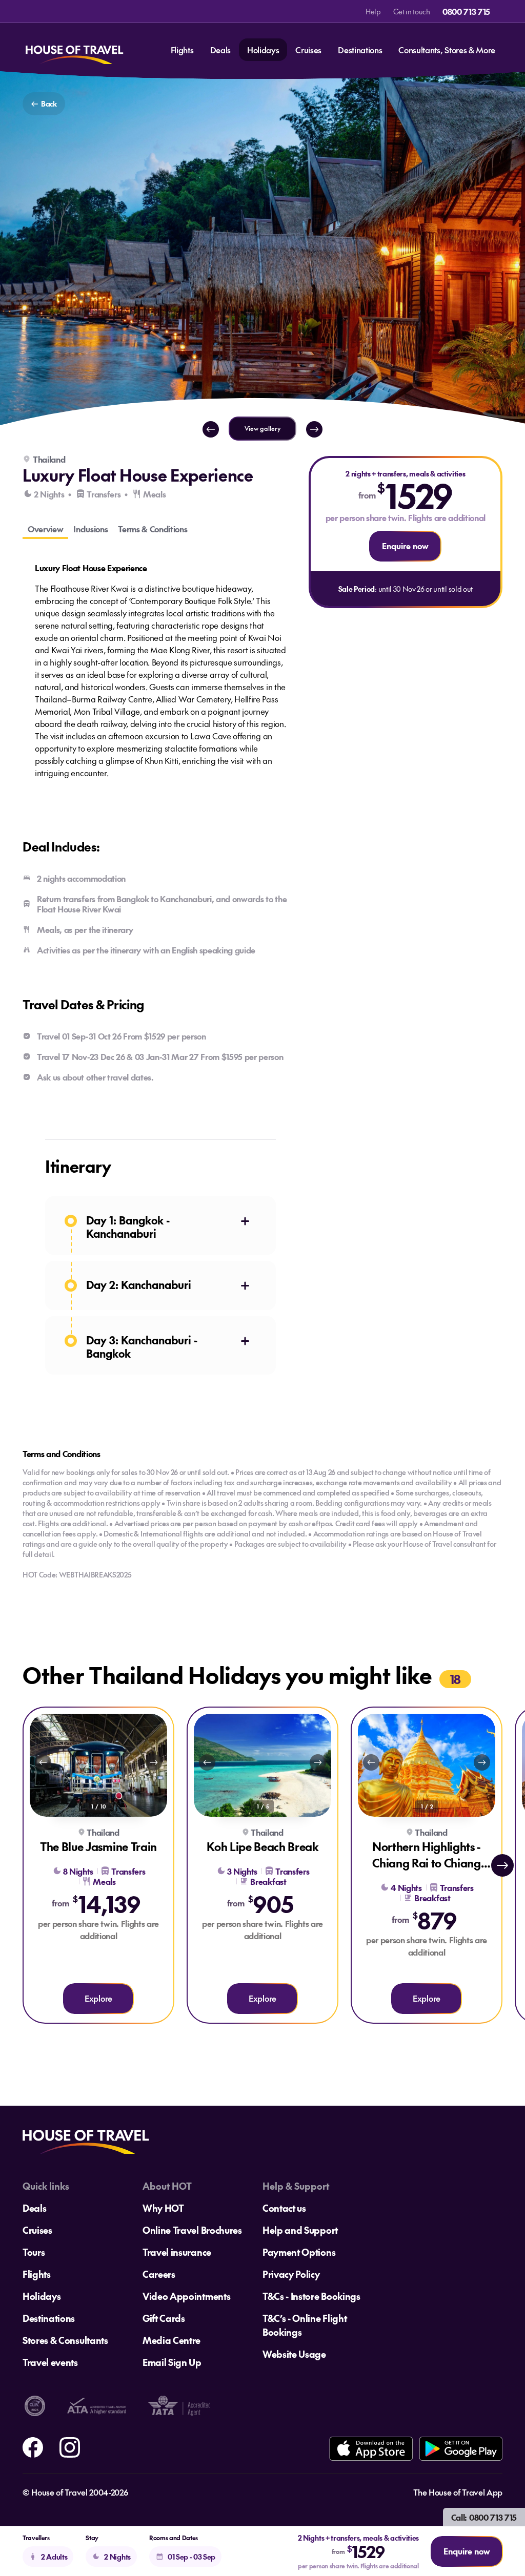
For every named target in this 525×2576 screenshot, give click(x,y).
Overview (45, 529)
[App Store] (371, 2449)
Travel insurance (177, 2252)
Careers (159, 2274)
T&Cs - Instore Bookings (311, 2296)
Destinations (360, 50)
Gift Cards (164, 2318)
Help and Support (300, 2230)
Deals (220, 50)
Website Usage (294, 2354)
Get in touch (412, 11)
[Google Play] (461, 2449)
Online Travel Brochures (192, 2230)
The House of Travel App (458, 2492)
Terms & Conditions (153, 529)
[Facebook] (33, 2446)
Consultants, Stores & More (447, 50)
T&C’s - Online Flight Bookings (305, 2325)
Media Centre (171, 2340)
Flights (182, 50)
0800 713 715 (466, 11)
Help (373, 11)
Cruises (308, 50)
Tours (34, 2252)
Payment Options (299, 2252)
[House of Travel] (74, 50)
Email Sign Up (172, 2362)
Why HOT (163, 2208)
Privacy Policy (291, 2274)
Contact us (284, 2208)
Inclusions (90, 529)
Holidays (263, 50)
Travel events (50, 2362)
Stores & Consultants (65, 2340)
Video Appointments (186, 2296)
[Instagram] (70, 2446)
